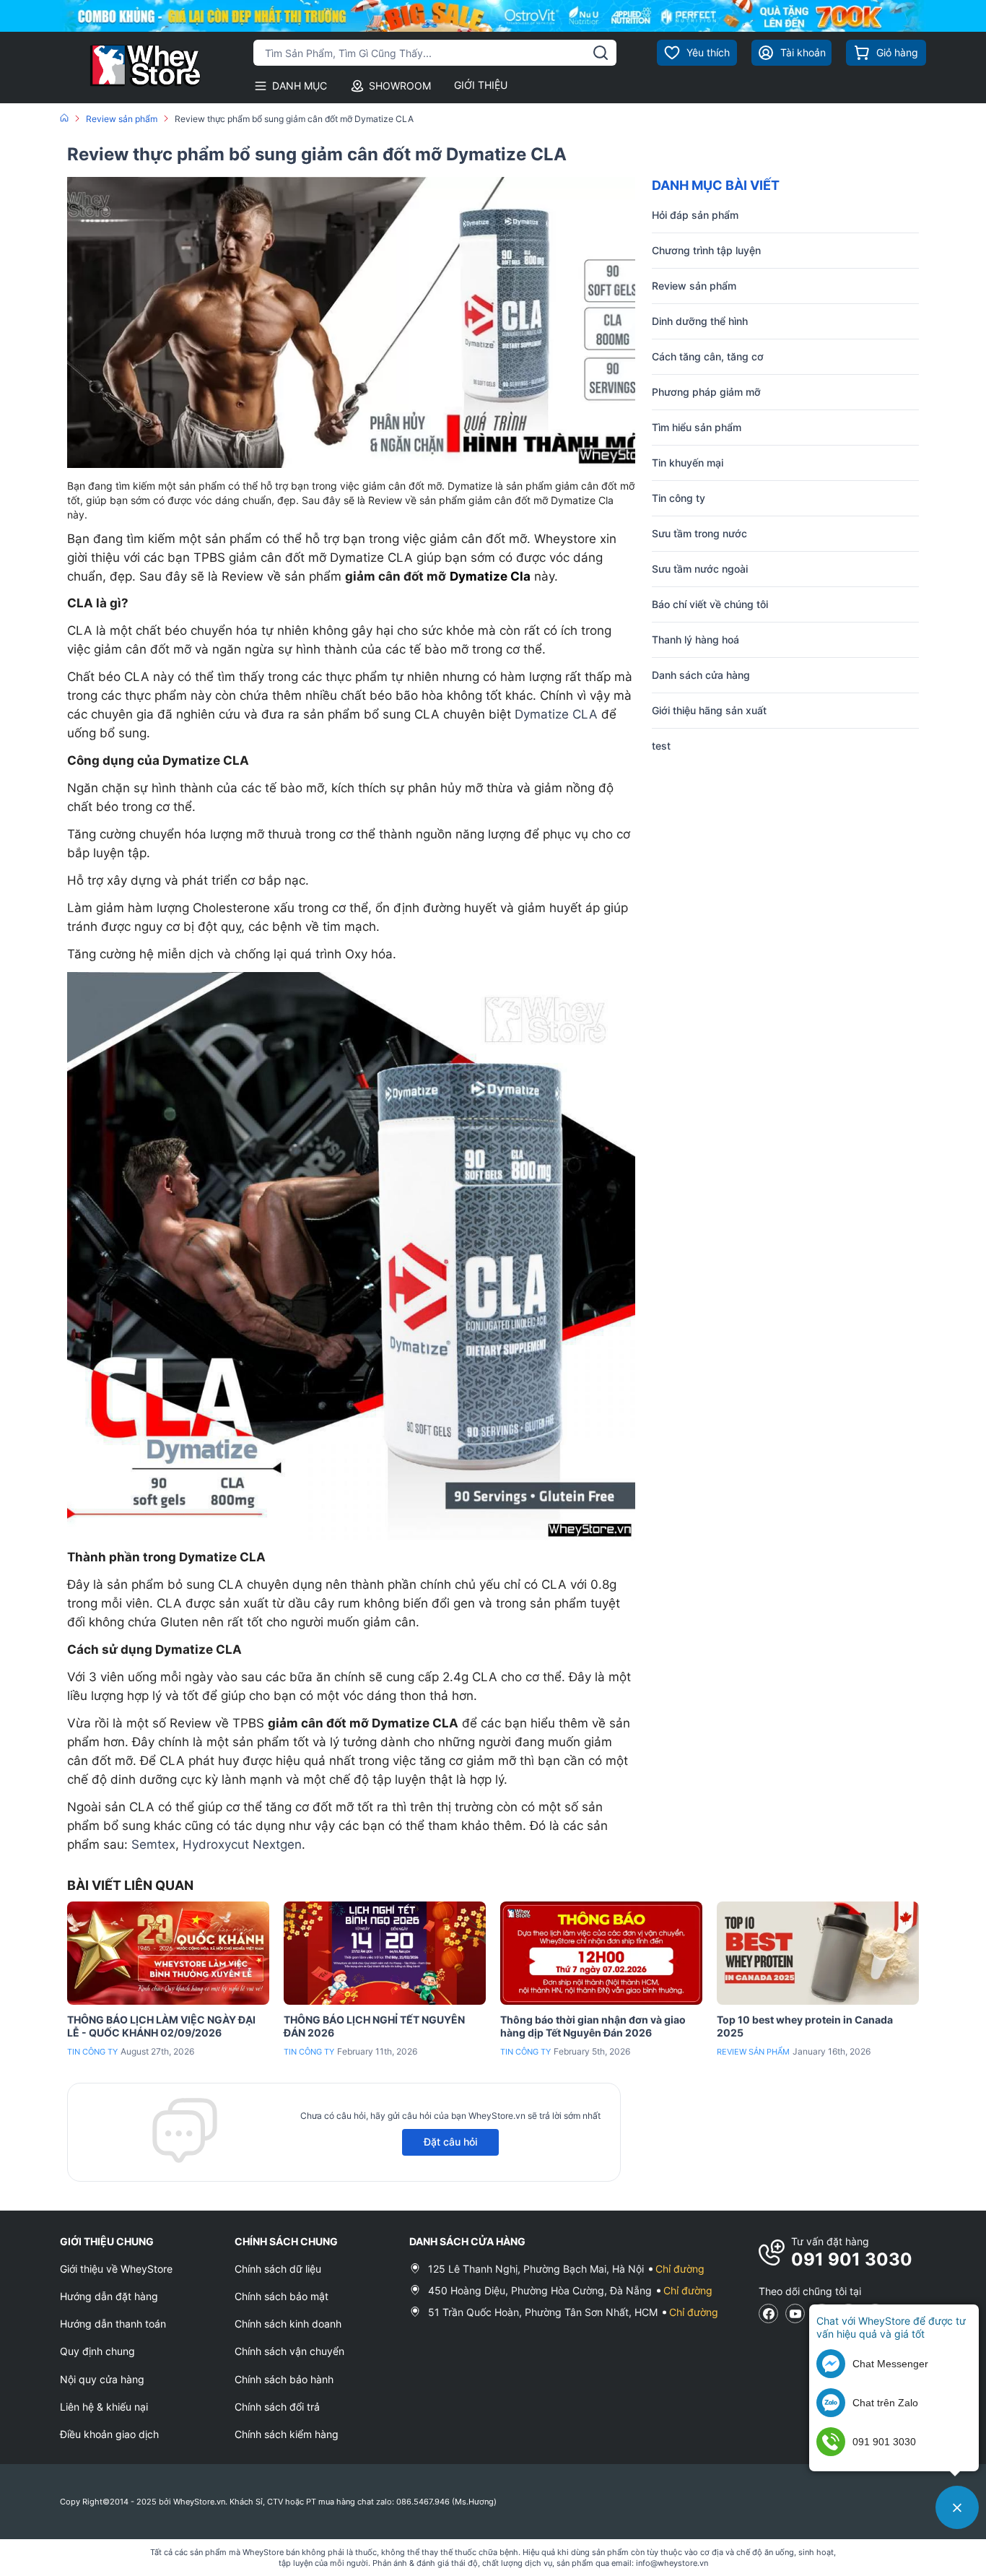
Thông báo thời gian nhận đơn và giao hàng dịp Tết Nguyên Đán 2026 (593, 2026)
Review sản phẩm (753, 2052)
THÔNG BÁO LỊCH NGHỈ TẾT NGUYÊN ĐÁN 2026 (374, 2026)
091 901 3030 (852, 2259)
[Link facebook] (768, 2313)
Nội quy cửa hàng (102, 2379)
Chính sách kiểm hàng (287, 2434)
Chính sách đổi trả (277, 2407)
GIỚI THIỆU (481, 85)
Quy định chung (97, 2351)
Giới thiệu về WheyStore (116, 2269)
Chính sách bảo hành (284, 2379)
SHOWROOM (400, 86)
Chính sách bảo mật (282, 2296)
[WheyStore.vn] (131, 68)
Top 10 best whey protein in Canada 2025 (805, 2026)
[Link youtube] (795, 2313)
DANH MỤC (300, 86)
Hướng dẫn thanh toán (113, 2324)
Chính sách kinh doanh (288, 2324)
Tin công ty (92, 2052)
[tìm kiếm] (601, 53)
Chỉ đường (680, 2269)
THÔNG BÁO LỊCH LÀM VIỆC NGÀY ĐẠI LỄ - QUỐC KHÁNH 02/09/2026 (161, 2026)
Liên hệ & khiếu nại (104, 2407)
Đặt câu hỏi (450, 2142)
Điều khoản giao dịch (109, 2434)
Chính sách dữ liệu (278, 2269)
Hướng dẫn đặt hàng (109, 2296)
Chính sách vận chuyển (289, 2351)
